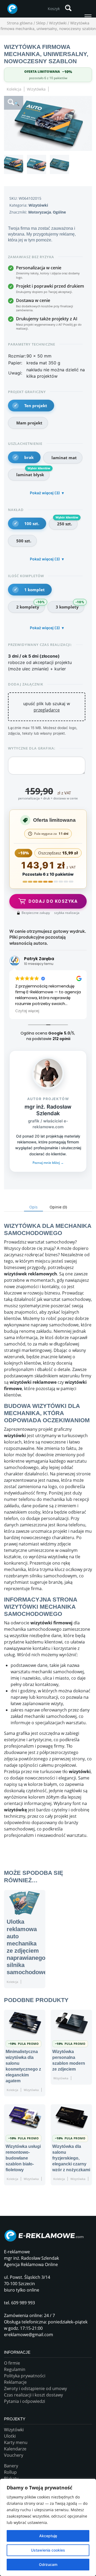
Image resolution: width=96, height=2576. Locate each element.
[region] (48, 2527)
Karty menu (16, 2442)
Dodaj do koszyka (53, 901)
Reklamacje (15, 2382)
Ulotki (10, 2436)
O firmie (12, 2363)
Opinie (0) (58, 1207)
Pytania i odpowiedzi (25, 2401)
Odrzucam (48, 2564)
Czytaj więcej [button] (27, 1011)
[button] (14, 103)
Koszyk (54, 9)
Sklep (41, 23)
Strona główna (20, 23)
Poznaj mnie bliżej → (48, 1163)
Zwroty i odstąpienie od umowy (35, 2388)
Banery (11, 2466)
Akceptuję (48, 2536)
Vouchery (14, 2455)
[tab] (33, 1207)
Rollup (10, 2472)
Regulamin (15, 2369)
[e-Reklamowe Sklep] (11, 9)
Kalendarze (15, 2449)
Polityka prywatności (25, 2376)
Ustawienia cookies (48, 2550)
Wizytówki (58, 23)
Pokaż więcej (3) (45, 493)
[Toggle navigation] (88, 17)
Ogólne (59, 212)
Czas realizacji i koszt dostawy (33, 2395)
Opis (33, 1207)
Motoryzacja (40, 212)
